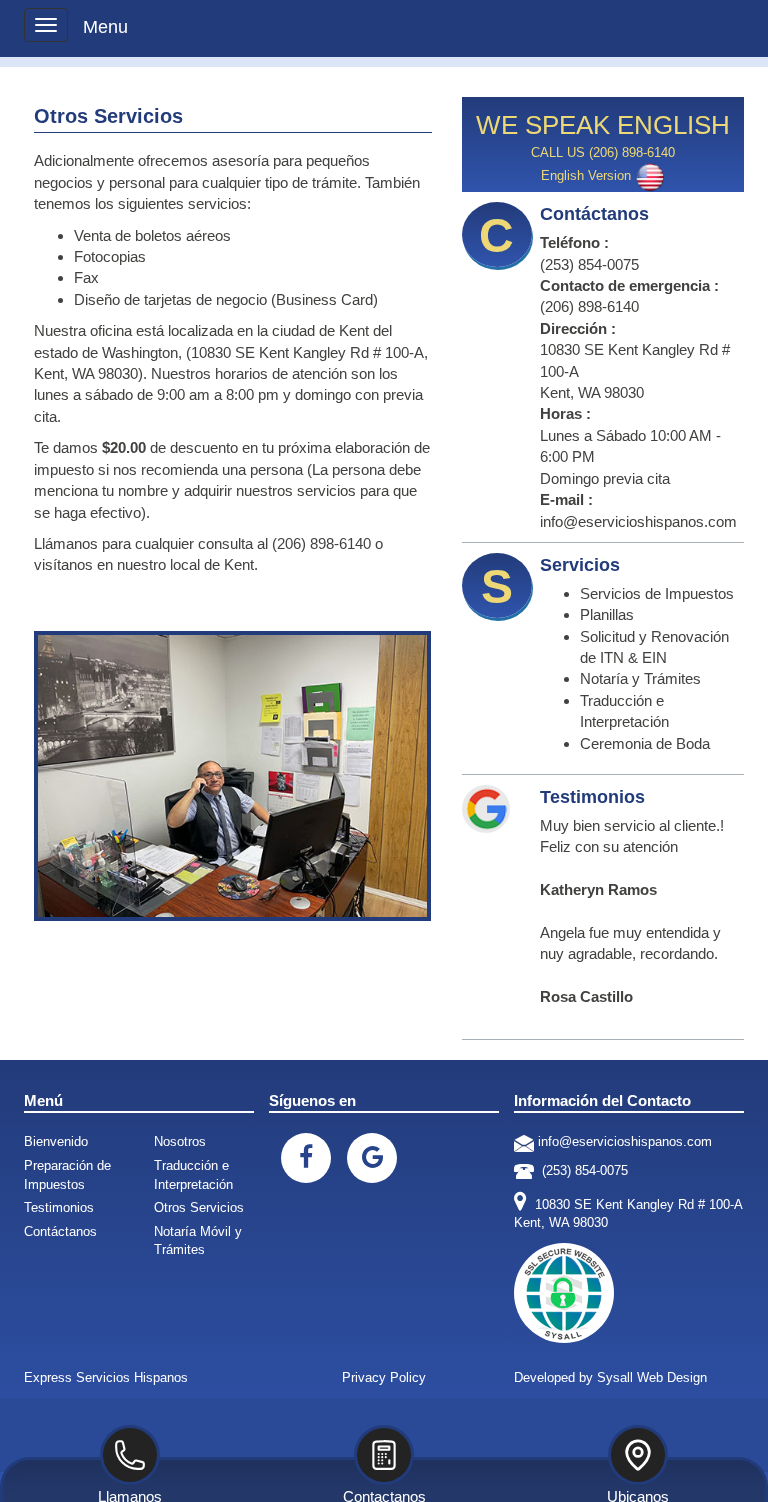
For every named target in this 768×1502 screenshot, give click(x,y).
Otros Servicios (199, 1207)
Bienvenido (56, 1141)
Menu (105, 27)
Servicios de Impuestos (657, 593)
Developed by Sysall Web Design (610, 1377)
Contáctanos (60, 1231)
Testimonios (59, 1207)
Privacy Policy (384, 1377)
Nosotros (180, 1141)
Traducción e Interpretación (193, 1175)
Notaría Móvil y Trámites (198, 1241)
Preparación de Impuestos (67, 1175)
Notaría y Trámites (640, 678)
